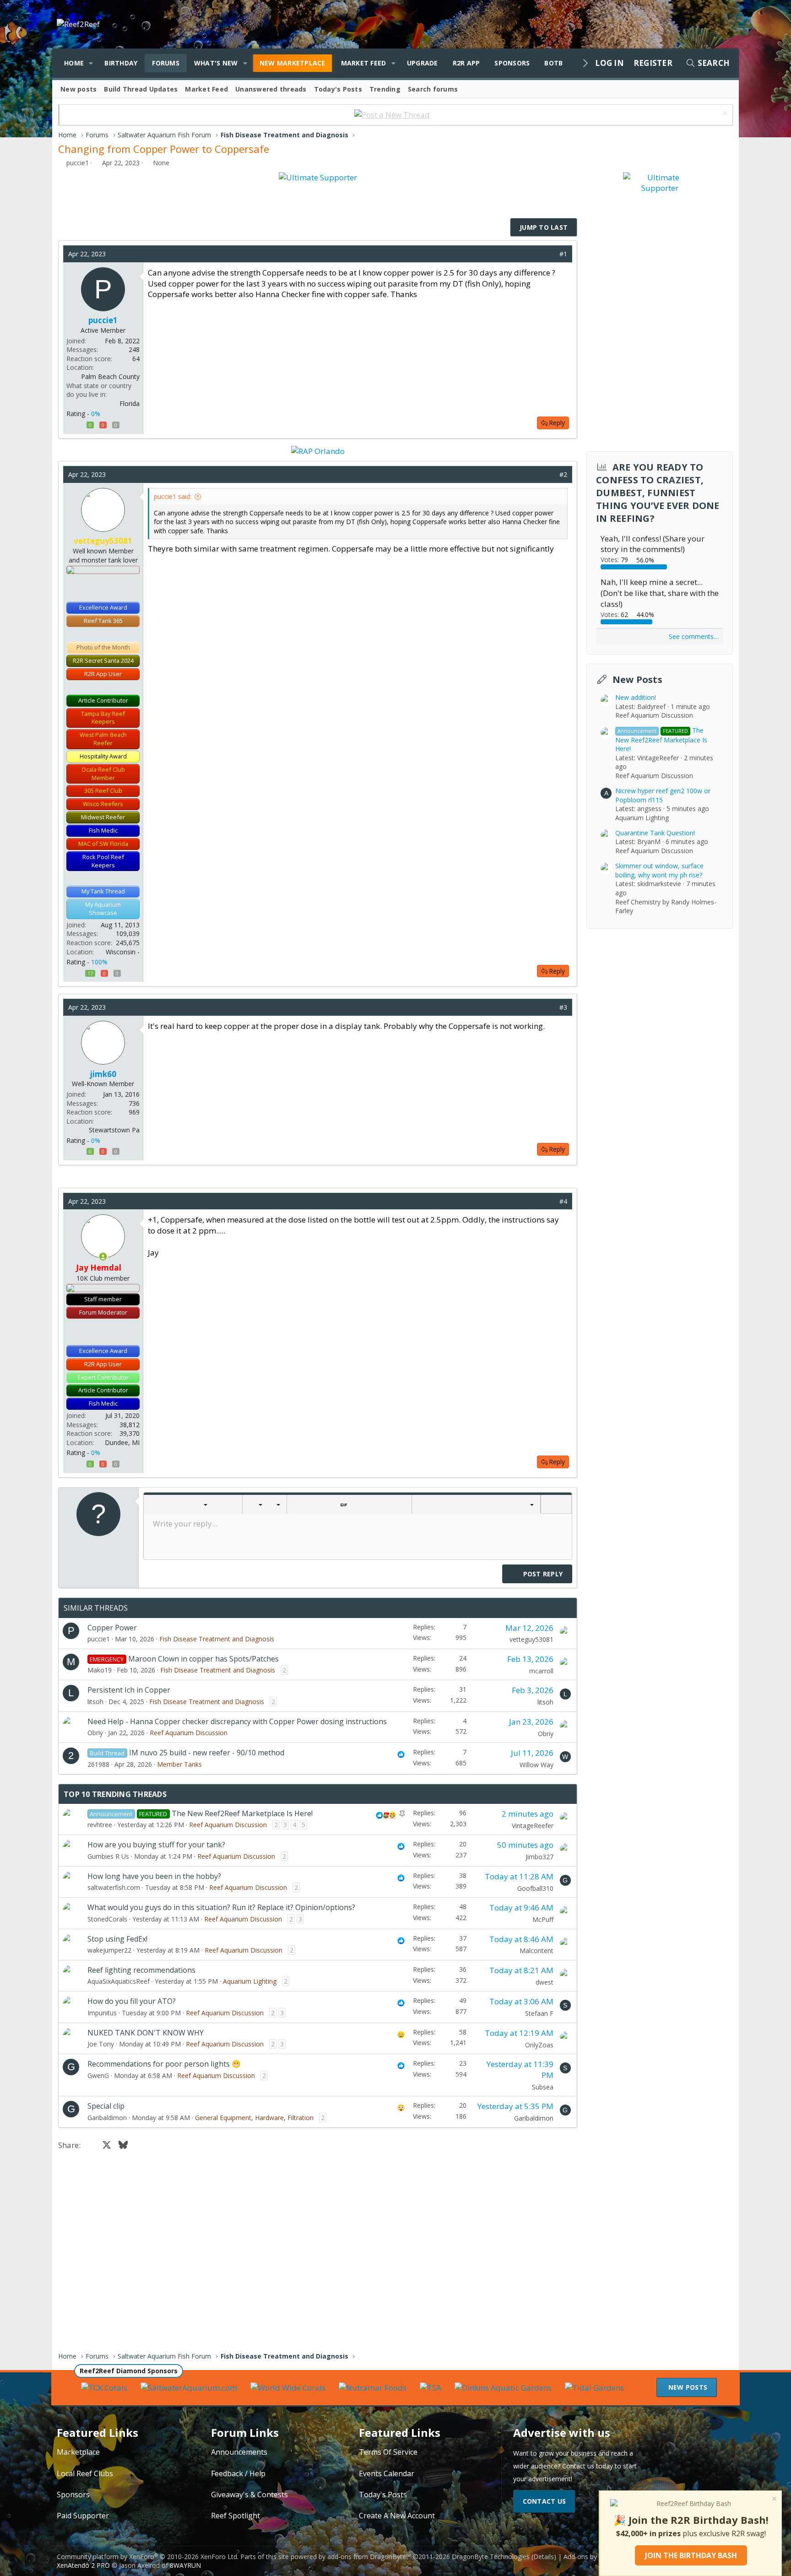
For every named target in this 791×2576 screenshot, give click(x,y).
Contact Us (544, 2501)
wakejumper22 (109, 1950)
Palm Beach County (110, 376)
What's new (216, 63)
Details (544, 2557)
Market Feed (364, 63)
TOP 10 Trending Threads (115, 1794)
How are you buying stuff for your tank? (156, 1845)
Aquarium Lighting (250, 1981)
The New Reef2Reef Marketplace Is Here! (242, 1813)
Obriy (95, 1733)
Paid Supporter (83, 2516)
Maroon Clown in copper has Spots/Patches (203, 1659)
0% (96, 414)
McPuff (543, 1919)
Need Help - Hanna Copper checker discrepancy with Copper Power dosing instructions (237, 1721)
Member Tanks (179, 1764)
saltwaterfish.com (114, 1887)
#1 (563, 254)
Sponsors (512, 63)
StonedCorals (107, 1919)
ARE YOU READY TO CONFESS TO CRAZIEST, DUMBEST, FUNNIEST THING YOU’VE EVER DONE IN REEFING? (658, 493)
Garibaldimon (107, 2118)
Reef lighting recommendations (141, 1970)
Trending (385, 89)
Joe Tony (101, 2044)
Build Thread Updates (141, 89)
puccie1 (78, 163)
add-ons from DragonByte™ (369, 2557)
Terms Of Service (388, 2452)
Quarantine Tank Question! (655, 833)
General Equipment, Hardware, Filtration (254, 2118)
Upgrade (423, 63)
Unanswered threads (271, 89)
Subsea (543, 2087)
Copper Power (112, 1628)
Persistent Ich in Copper (129, 1690)
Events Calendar (387, 2473)
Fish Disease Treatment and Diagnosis (217, 1639)
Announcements (239, 2452)
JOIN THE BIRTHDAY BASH (691, 2555)
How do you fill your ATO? (132, 2001)
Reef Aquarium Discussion (189, 1733)
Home (74, 63)
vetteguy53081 (531, 1639)
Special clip (106, 2106)
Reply (557, 423)
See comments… (694, 636)
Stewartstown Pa (114, 1130)
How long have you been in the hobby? (154, 1876)
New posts (79, 89)
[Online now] (103, 1257)
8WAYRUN (185, 2565)
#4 (563, 1201)
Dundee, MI (122, 1442)
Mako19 (100, 1670)
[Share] (550, 254)
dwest (544, 1982)
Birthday (121, 63)
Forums (166, 63)
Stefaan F (539, 2013)
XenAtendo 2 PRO (83, 2565)
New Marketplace (293, 63)
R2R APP (466, 63)
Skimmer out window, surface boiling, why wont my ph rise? (659, 870)
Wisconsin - (123, 952)
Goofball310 (535, 1888)
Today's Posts (338, 89)
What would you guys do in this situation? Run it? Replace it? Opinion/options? (221, 1907)
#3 (563, 1007)
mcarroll (541, 1671)
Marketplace (78, 2452)
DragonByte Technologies (491, 2557)
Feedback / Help (238, 2473)
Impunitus (102, 2013)
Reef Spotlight (236, 2516)
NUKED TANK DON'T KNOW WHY (146, 2033)
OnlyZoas (539, 2045)
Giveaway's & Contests (249, 2495)
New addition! (636, 697)
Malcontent (536, 1951)
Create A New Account (397, 2516)
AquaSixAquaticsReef (119, 1981)
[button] (91, 63)
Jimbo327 (539, 1857)
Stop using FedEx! (117, 1939)
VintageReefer (533, 1826)
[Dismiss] (724, 114)
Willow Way (536, 1765)
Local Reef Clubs (85, 2473)
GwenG (98, 2075)
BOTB (553, 63)
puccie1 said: (173, 496)
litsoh (95, 1702)
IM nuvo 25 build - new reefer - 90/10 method (207, 1753)
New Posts (637, 679)
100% (99, 962)
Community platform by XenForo (148, 2557)
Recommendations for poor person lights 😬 (164, 2064)
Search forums (433, 89)
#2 (563, 474)
